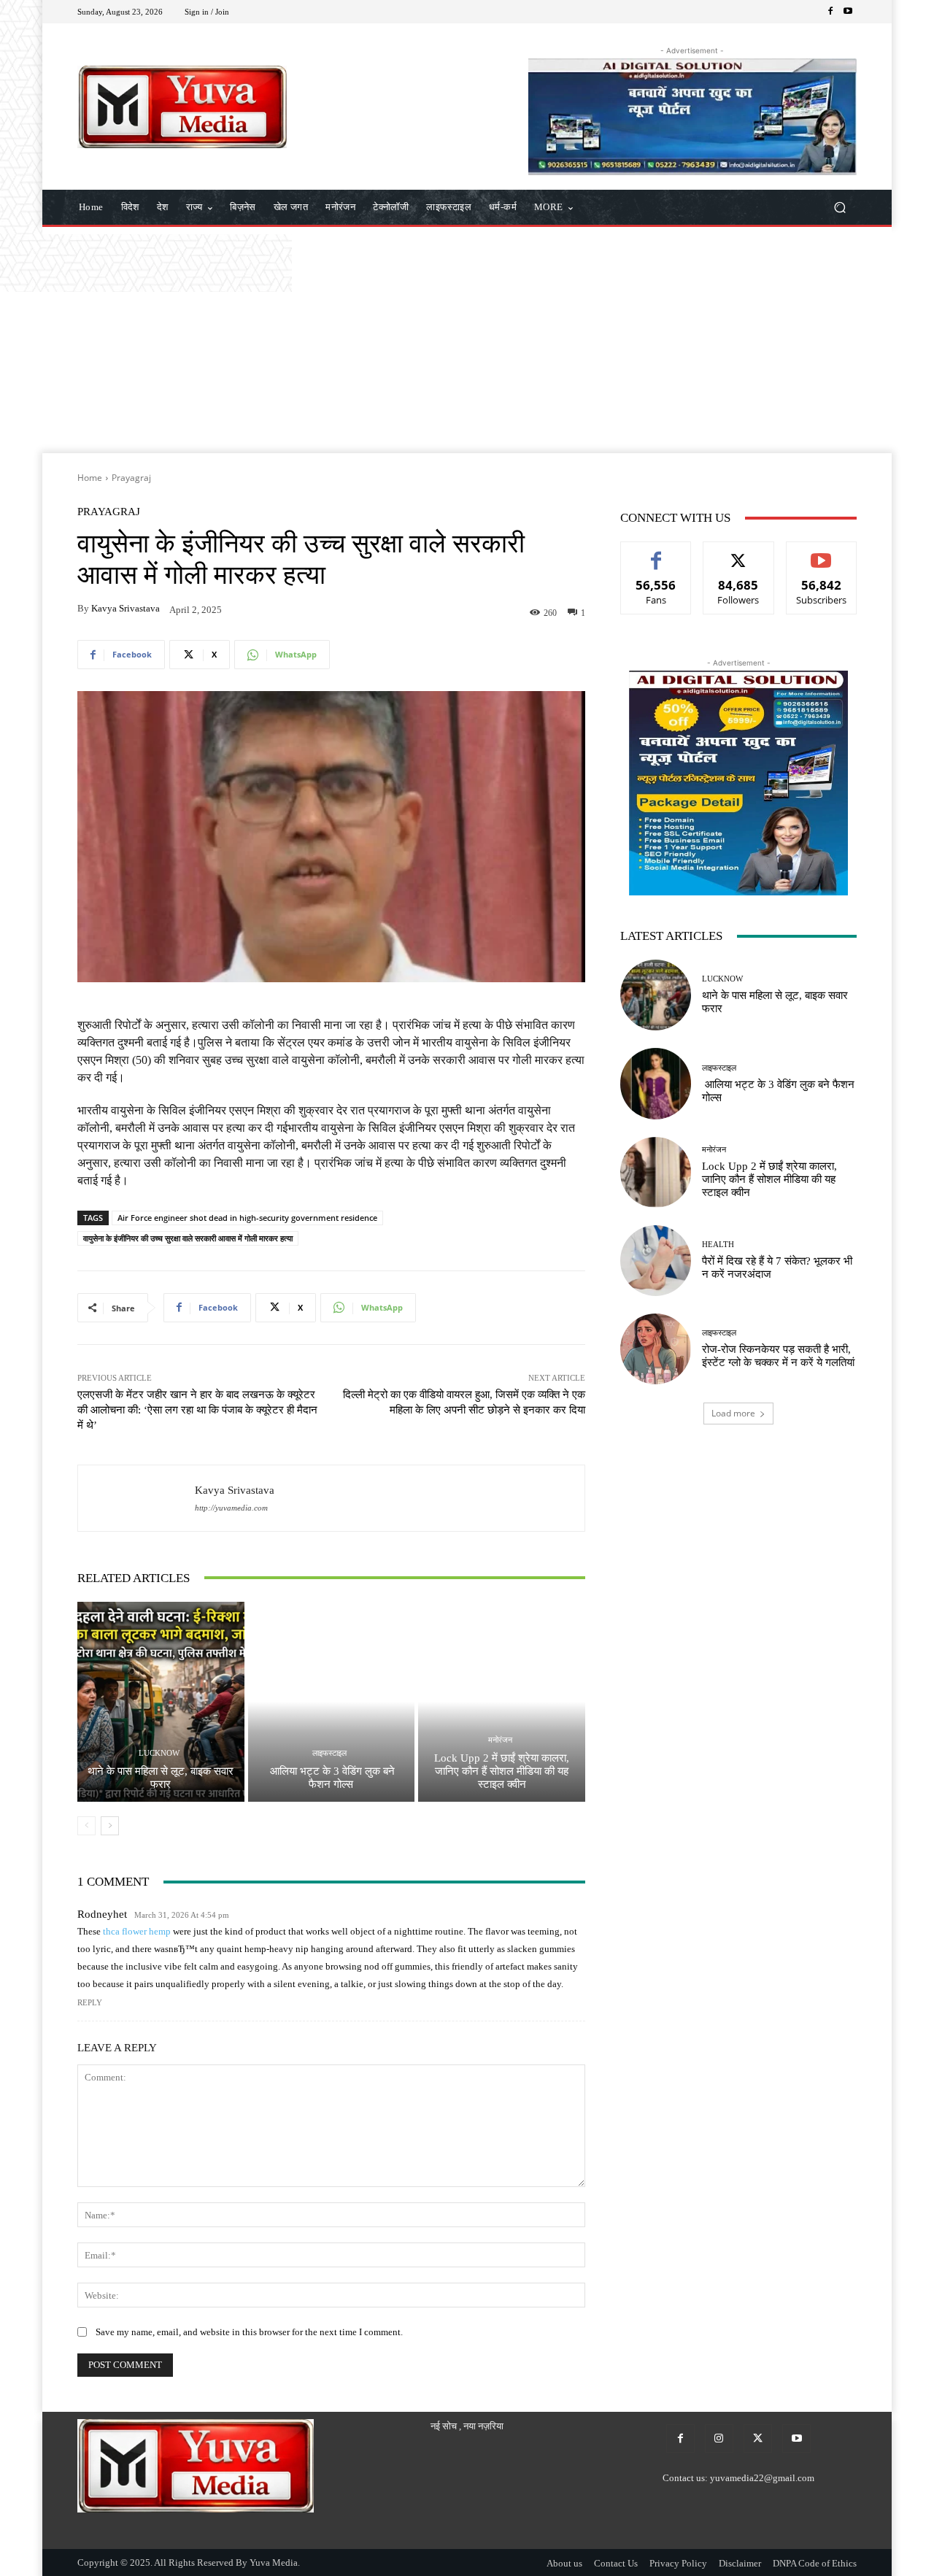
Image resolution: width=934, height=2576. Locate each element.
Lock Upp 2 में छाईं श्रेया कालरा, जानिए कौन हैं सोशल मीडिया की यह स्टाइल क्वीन (502, 1771)
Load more (733, 1413)
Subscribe (822, 553)
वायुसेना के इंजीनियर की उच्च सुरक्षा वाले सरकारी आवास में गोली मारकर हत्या (188, 1238)
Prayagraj (131, 478)
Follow (739, 553)
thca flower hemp (137, 1931)
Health (718, 1245)
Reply (90, 2002)
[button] (840, 208)
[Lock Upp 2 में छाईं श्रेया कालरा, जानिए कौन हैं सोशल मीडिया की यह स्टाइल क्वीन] (502, 1702)
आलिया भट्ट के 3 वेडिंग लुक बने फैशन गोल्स (331, 1778)
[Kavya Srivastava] (136, 1498)
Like (656, 553)
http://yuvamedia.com (231, 1508)
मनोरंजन (500, 1740)
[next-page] (110, 1826)
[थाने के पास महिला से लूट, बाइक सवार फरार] (161, 1702)
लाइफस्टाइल (329, 1753)
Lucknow (159, 1753)
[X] (758, 2438)
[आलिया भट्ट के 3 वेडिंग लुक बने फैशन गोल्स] (332, 1702)
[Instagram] (719, 2438)
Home (90, 478)
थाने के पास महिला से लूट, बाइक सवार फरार (161, 1778)
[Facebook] (830, 12)
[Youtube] (848, 12)
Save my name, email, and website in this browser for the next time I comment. (249, 2332)
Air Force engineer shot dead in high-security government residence (247, 1218)
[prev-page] (86, 1826)
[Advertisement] (467, 344)
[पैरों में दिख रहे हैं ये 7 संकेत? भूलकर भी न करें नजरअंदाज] (656, 1261)
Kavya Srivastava (126, 608)
